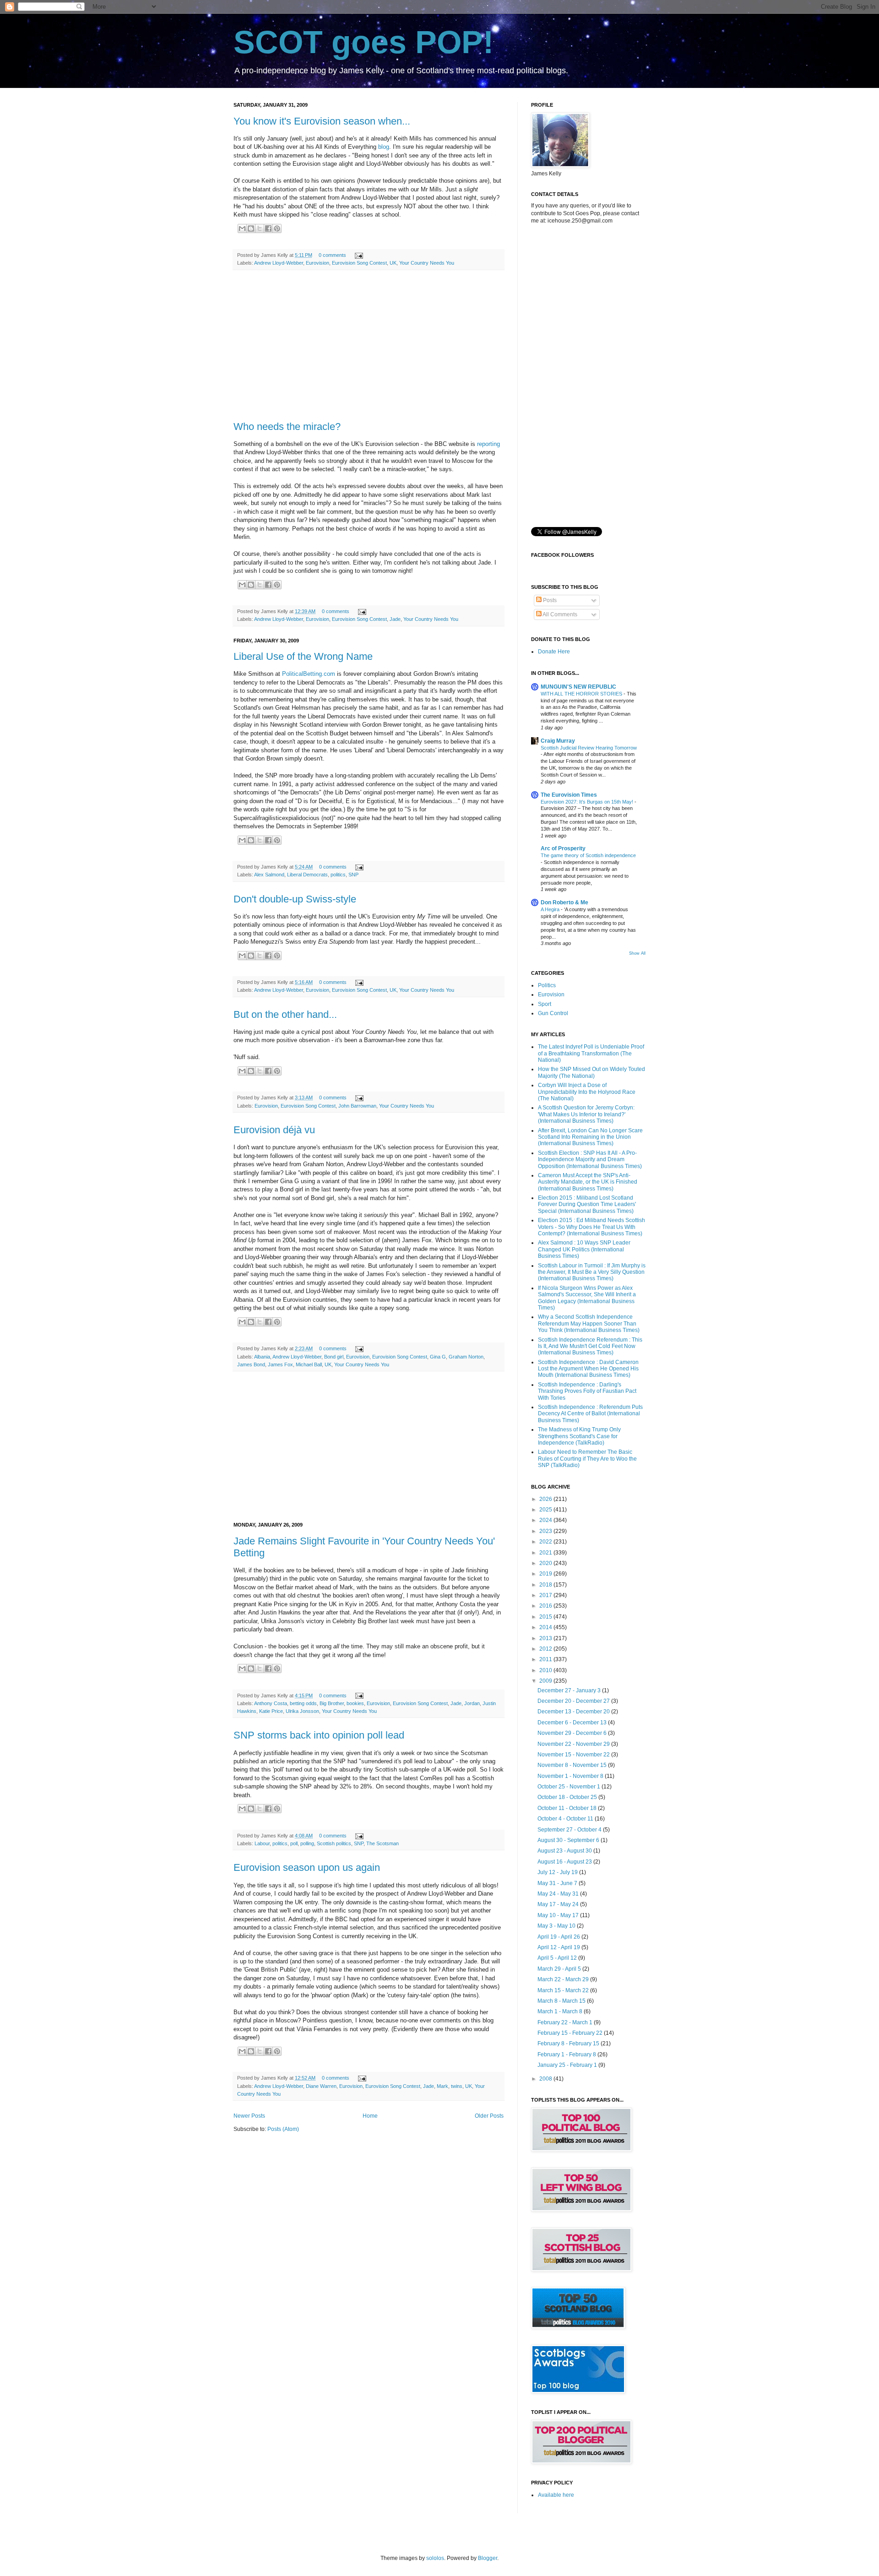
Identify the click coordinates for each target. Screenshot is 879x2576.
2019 (546, 1574)
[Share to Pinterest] (277, 228)
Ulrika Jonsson (302, 1711)
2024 (546, 1520)
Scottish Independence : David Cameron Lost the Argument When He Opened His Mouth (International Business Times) (588, 1369)
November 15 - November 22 (574, 1755)
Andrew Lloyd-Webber (279, 263)
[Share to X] (260, 228)
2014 (546, 1627)
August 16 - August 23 (565, 1862)
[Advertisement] (369, 346)
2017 (546, 1595)
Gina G (438, 1357)
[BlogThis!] (251, 228)
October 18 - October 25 (568, 1797)
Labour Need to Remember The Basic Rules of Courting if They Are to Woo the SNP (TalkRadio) (587, 1459)
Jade (395, 619)
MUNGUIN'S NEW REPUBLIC (578, 687)
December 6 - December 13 (573, 1723)
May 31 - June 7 (558, 1883)
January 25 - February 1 (568, 2065)
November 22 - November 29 (574, 1744)
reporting (488, 444)
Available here (556, 2495)
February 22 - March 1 (566, 2022)
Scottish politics (334, 1843)
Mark (442, 2086)
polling (307, 1843)
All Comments (559, 614)
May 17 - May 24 (559, 1904)
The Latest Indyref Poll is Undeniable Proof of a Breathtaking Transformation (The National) (591, 1053)
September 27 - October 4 (570, 1830)
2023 (546, 1531)
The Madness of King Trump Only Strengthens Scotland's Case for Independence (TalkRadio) (579, 1436)
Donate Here (554, 652)
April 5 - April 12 (558, 1958)
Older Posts (489, 2116)
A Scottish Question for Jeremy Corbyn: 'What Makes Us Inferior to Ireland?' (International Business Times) (586, 1114)
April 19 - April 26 (559, 1937)
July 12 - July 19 (558, 1872)
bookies (355, 1703)
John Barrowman (357, 1106)
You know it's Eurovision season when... (322, 121)
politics (338, 875)
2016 (546, 1606)
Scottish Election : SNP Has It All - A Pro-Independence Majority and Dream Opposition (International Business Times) (590, 1160)
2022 (546, 1542)
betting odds (303, 1703)
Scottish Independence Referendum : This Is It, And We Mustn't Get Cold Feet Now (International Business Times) (590, 1346)
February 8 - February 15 (569, 2043)
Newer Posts (249, 2116)
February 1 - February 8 (567, 2054)
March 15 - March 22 (564, 1990)
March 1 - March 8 (561, 2011)
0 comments (332, 255)
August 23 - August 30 (565, 1851)
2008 (546, 2079)
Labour (262, 1843)
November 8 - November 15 (573, 1765)
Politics (547, 985)
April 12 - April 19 (559, 1947)
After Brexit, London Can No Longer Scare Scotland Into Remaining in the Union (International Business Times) (590, 1137)
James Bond (251, 1364)
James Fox (280, 1364)
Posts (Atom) (283, 2129)
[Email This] (242, 228)
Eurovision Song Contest (359, 263)
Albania (262, 1357)
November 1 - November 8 (571, 1776)
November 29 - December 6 (573, 1733)
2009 (546, 1681)
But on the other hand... (285, 1014)
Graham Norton (466, 1357)
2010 (546, 1670)
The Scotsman (383, 1843)
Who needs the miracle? (287, 427)
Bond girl (334, 1357)
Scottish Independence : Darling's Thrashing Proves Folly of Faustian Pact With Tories (587, 1391)
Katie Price (271, 1711)
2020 (546, 1563)
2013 (546, 1638)
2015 (546, 1617)
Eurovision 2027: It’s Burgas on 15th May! (588, 802)
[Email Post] (358, 255)
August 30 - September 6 (569, 1840)
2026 (546, 1499)
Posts (549, 600)
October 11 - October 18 (568, 1808)
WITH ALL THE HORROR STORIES (582, 694)
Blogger (488, 2558)
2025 (546, 1510)
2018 (546, 1585)
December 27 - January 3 (570, 1690)
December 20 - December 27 (574, 1701)
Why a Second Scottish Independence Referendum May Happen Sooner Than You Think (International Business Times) (589, 1323)
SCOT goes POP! (364, 42)
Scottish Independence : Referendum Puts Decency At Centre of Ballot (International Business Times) (590, 1414)
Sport (545, 1004)
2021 (546, 1553)
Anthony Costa (271, 1703)
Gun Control (553, 1013)
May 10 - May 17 (559, 1915)
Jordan (472, 1703)
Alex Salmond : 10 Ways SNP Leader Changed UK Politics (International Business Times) (584, 1249)
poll (294, 1843)
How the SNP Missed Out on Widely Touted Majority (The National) (591, 1072)
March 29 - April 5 (560, 1969)
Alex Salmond (269, 875)
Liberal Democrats (307, 875)
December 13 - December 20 (574, 1712)
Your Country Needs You (427, 263)
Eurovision (317, 263)
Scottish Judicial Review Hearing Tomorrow (589, 748)
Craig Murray (558, 741)
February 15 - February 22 (571, 2033)
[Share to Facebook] (268, 228)
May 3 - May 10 (557, 1926)
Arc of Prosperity (563, 848)
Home (370, 2116)
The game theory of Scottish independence (588, 855)
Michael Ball (309, 1364)
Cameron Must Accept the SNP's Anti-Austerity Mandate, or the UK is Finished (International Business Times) (588, 1182)
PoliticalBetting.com (309, 674)
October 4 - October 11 (566, 1819)
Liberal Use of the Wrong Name (303, 656)
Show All (637, 953)
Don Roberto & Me (564, 902)
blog (384, 147)
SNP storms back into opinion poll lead (319, 1735)
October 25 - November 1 (570, 1787)
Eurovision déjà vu (274, 1130)
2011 (546, 1659)
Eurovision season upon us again (307, 1867)
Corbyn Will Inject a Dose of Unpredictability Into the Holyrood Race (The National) (587, 1092)
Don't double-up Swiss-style (295, 899)
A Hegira (551, 909)
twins (457, 2086)
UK (393, 263)
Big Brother (332, 1703)
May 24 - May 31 (559, 1894)
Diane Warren (321, 2086)
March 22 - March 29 (564, 1979)
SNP (353, 875)
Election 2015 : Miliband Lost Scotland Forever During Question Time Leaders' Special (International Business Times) (587, 1204)
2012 (546, 1649)
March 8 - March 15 (562, 2001)
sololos (435, 2558)
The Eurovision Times (569, 795)
